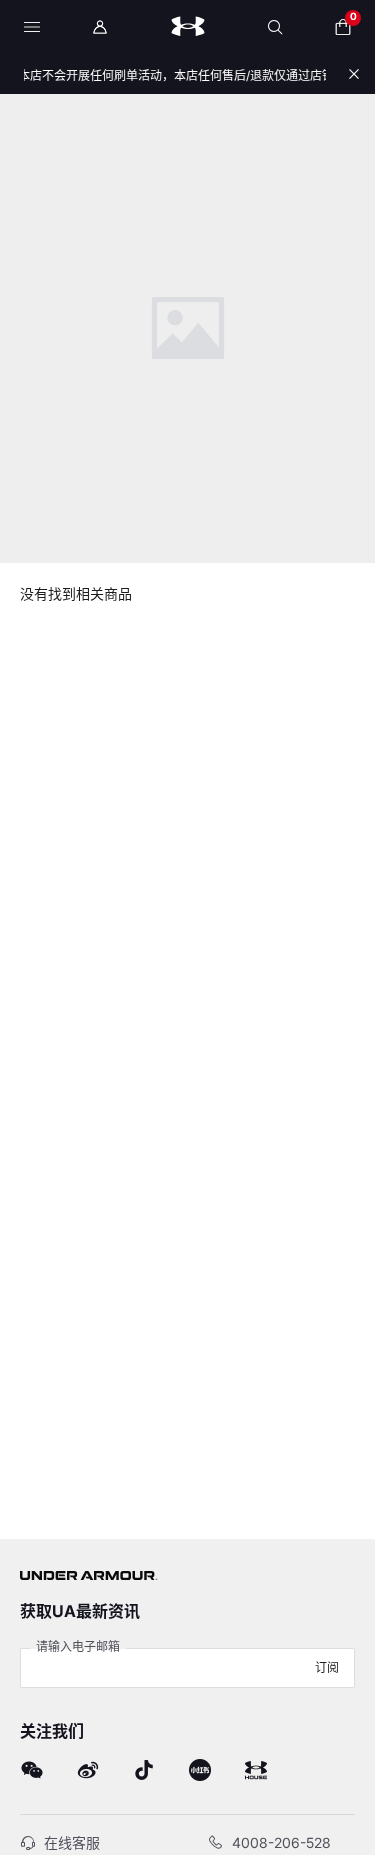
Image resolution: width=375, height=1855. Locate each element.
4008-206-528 (281, 1842)
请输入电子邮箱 (78, 1646)
